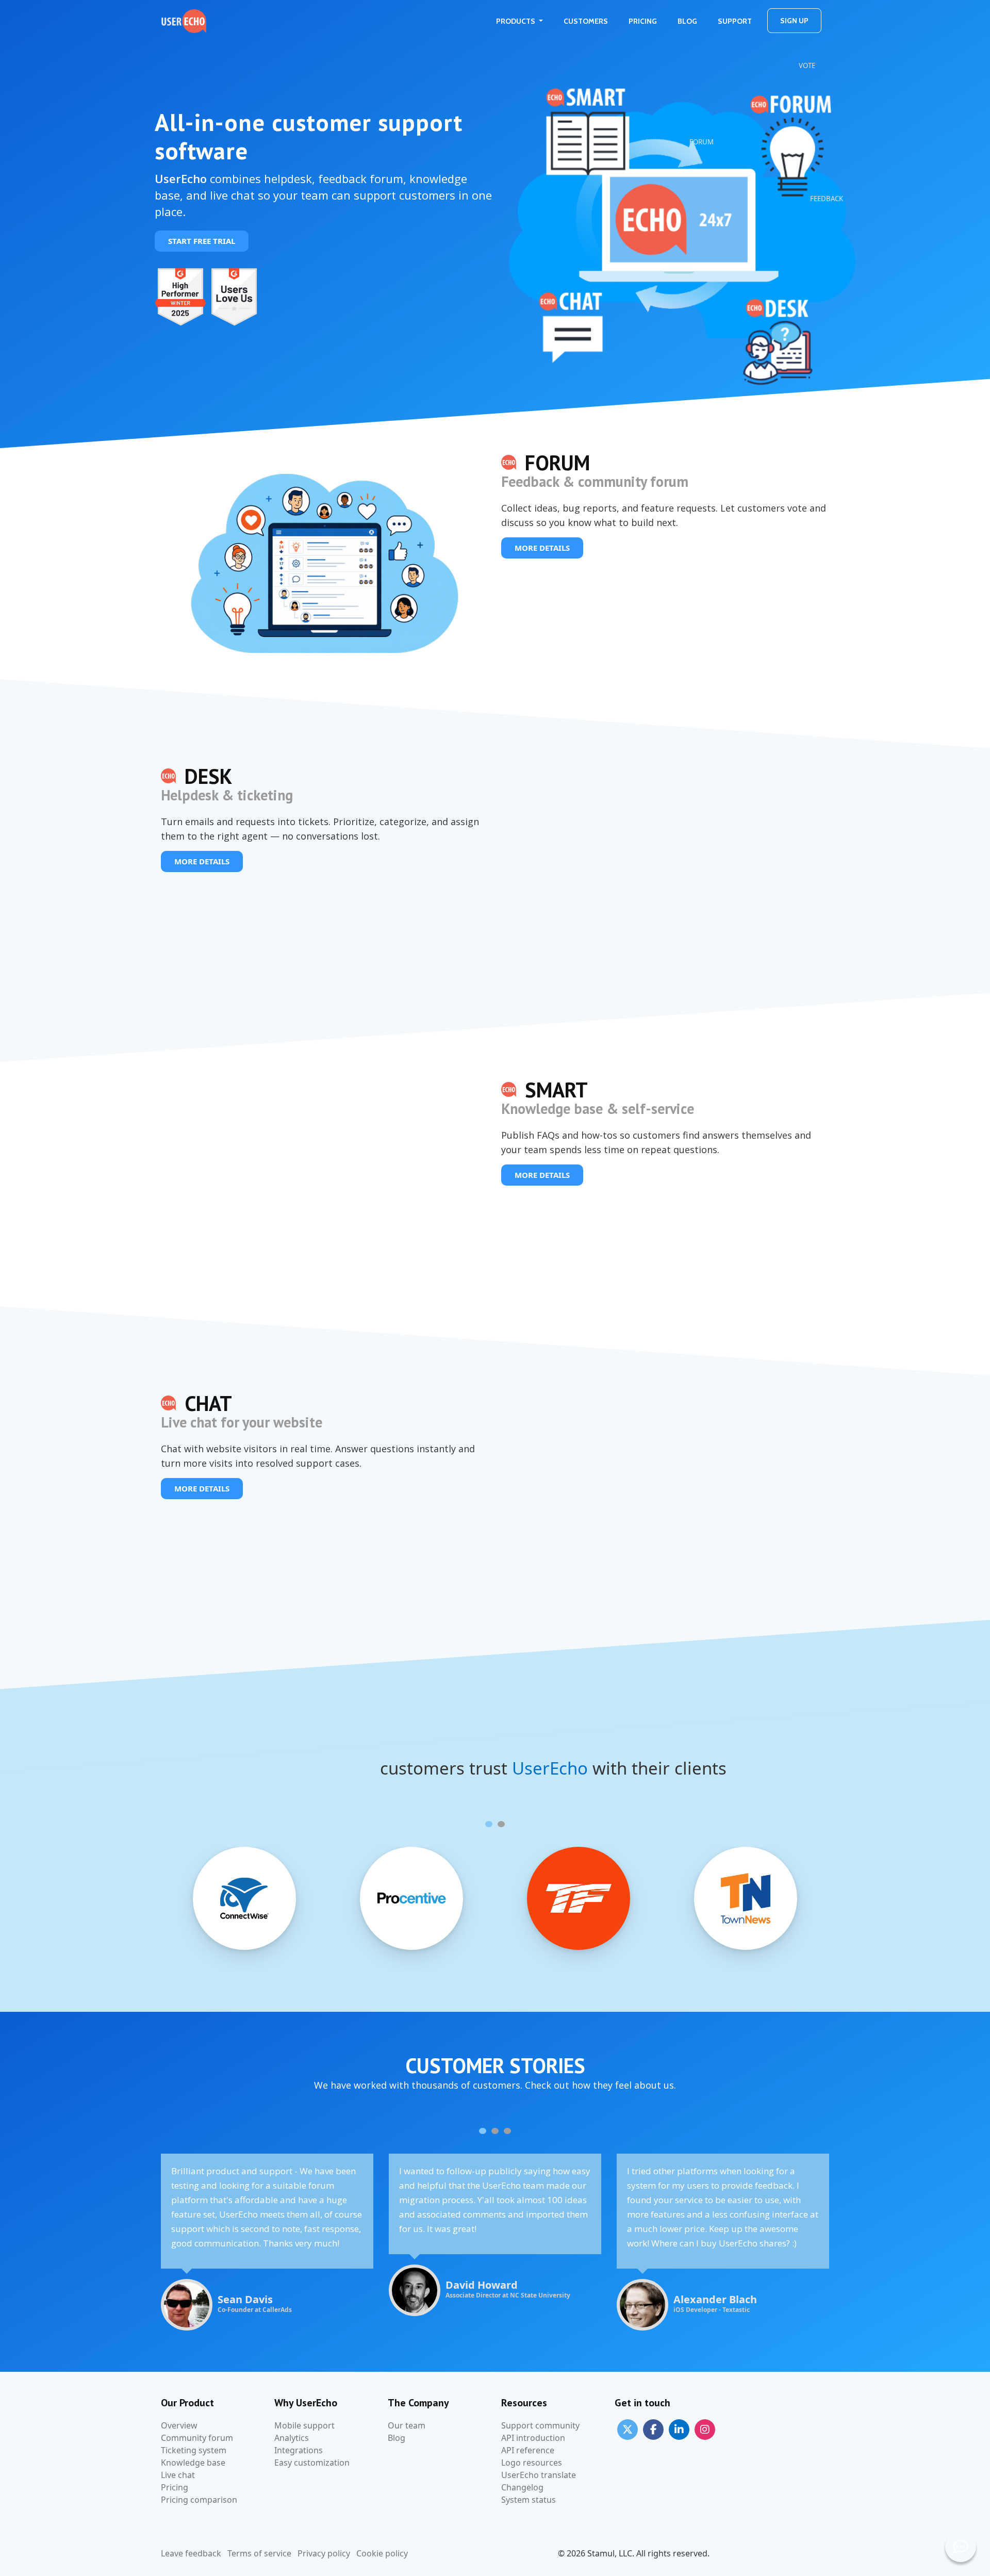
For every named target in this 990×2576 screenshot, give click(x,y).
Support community (540, 2425)
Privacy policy (324, 2553)
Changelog (522, 2487)
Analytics (292, 2438)
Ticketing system (194, 2450)
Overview (179, 2425)
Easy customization (312, 2463)
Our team (407, 2425)
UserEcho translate (539, 2475)
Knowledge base (193, 2463)
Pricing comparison (199, 2500)
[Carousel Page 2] (501, 1824)
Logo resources (532, 2463)
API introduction (533, 2438)
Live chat (178, 2475)
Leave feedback (191, 2553)
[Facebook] (653, 2429)
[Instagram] (705, 2429)
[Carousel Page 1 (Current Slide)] (489, 1824)
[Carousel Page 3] (507, 2131)
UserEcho (550, 1769)
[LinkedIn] (679, 2429)
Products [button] (516, 21)
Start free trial (202, 241)
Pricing (643, 21)
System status (529, 2500)
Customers (586, 21)
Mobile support (304, 2425)
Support (735, 21)
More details (542, 548)
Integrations (299, 2450)
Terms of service (259, 2553)
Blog (687, 21)
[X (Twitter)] (628, 2429)
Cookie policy (382, 2553)
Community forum (197, 2438)
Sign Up (794, 21)
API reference (528, 2450)
